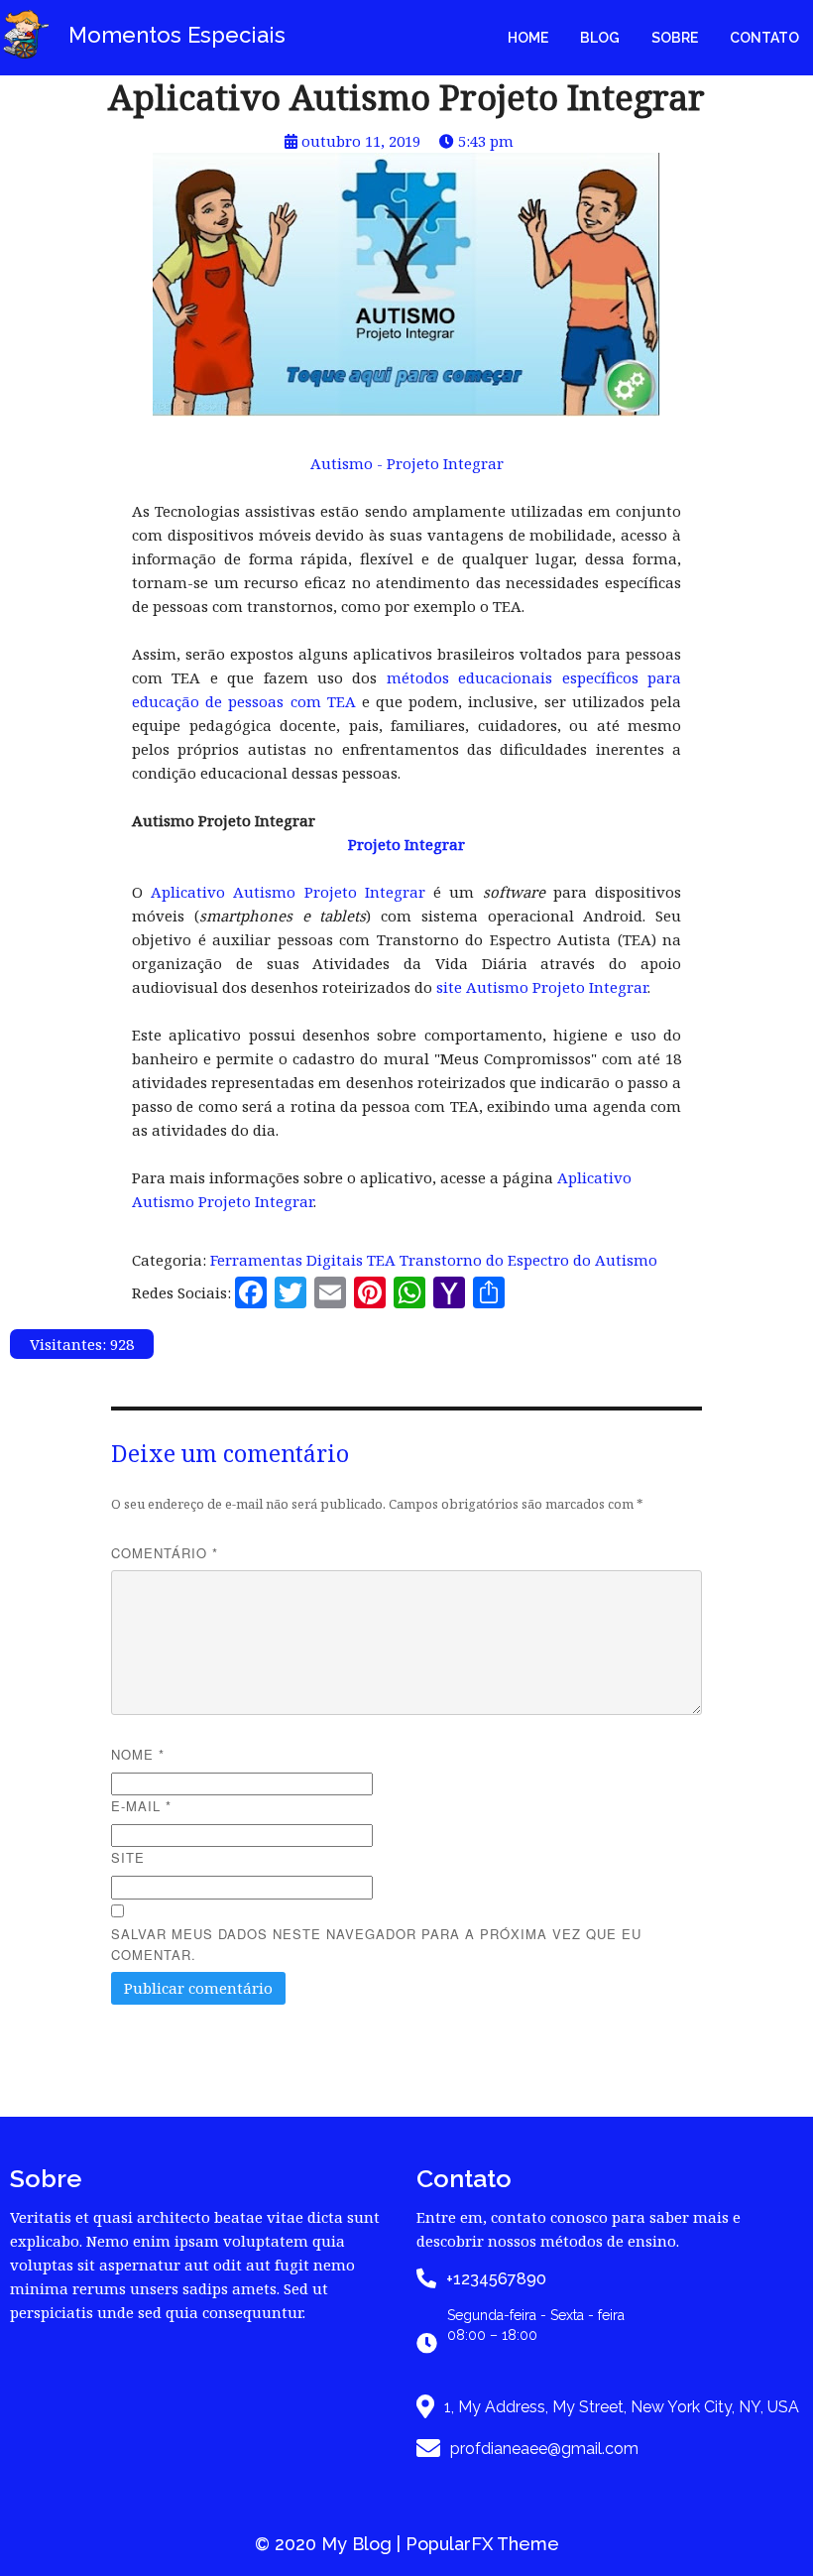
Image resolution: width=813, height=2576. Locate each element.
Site (128, 1857)
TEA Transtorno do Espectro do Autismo (512, 1260)
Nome (138, 1754)
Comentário (165, 1553)
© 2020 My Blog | (330, 2544)
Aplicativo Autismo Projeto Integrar (288, 892)
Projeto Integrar (406, 844)
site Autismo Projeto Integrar (542, 987)
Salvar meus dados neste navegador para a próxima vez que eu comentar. (376, 1944)
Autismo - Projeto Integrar (407, 463)
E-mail (141, 1806)
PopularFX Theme (482, 2544)
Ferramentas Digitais (289, 1260)
